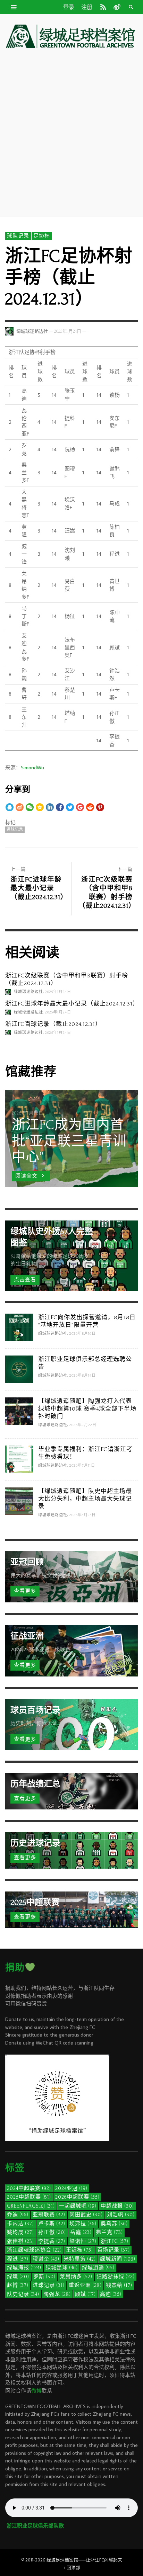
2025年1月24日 (68, 331)
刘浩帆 (121, 2215)
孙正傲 (52, 2232)
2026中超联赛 (77, 2197)
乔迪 (18, 2215)
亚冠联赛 (49, 2215)
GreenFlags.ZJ (31, 2206)
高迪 (111, 2294)
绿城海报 (24, 2268)
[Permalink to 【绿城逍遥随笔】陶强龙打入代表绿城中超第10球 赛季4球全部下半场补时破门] (19, 1411)
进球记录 (15, 830)
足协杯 (42, 236)
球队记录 (18, 236)
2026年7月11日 (82, 1466)
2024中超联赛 (29, 2188)
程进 (18, 2259)
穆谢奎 (46, 2259)
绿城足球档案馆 (62, 2560)
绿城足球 (62, 2268)
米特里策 (80, 2259)
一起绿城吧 (78, 2206)
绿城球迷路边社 (32, 331)
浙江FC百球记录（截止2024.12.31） (53, 1024)
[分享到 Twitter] (70, 807)
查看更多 (25, 1591)
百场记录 (113, 2250)
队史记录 (23, 2294)
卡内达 (20, 2224)
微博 (36, 2391)
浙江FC (115, 2241)
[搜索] (14, 7)
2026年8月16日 (83, 1334)
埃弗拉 (83, 2224)
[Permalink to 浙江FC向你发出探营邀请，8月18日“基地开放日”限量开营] (19, 1327)
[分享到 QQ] (10, 807)
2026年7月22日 (83, 1425)
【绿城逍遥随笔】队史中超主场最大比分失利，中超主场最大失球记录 (85, 1499)
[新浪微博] (116, 7)
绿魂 (18, 2277)
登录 (69, 7)
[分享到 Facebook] (60, 807)
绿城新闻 (118, 2259)
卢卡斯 (52, 2224)
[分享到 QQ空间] (40, 807)
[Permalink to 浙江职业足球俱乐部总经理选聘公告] (19, 1369)
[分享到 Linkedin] (50, 807)
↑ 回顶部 (72, 2567)
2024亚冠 (71, 2188)
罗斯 (44, 2277)
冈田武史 (86, 2215)
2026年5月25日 (83, 1515)
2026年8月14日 (83, 1376)
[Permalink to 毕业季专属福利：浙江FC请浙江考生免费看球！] (19, 1459)
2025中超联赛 (29, 2197)
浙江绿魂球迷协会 (34, 2250)
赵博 (18, 2285)
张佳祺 (20, 2241)
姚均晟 (20, 2232)
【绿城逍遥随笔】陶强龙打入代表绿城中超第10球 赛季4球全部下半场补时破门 (87, 1409)
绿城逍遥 (98, 2268)
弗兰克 (109, 2232)
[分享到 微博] (20, 807)
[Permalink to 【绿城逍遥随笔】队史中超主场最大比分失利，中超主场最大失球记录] (19, 1501)
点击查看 (25, 1280)
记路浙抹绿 (116, 2277)
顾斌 (85, 2294)
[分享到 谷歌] (80, 807)
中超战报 (117, 2206)
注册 (87, 7)
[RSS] (103, 7)
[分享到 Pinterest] (100, 807)
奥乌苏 (114, 2224)
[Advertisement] (71, 132)
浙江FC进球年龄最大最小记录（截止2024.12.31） (72, 1004)
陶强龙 (57, 2294)
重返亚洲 (85, 2285)
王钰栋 (79, 2250)
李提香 (52, 2241)
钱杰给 (119, 2285)
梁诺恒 (83, 2241)
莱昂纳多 (76, 2277)
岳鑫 (81, 2232)
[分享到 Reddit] (90, 807)
